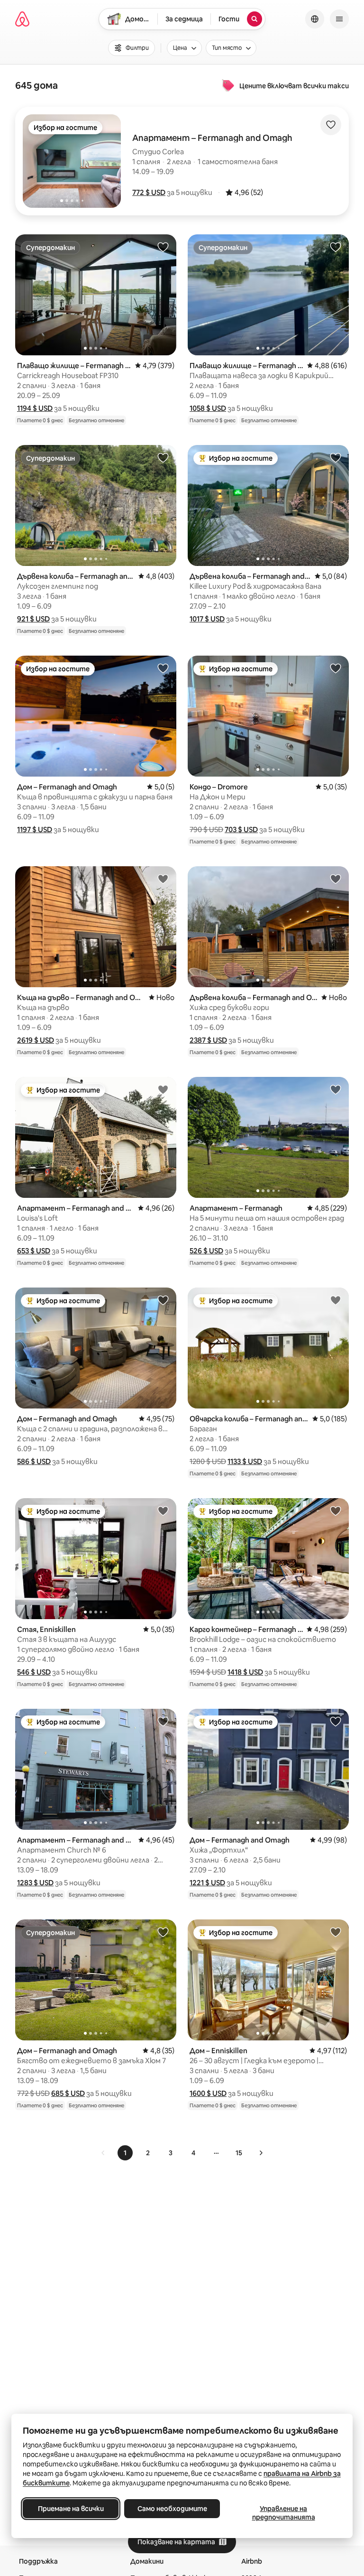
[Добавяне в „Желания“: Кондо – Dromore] (336, 668)
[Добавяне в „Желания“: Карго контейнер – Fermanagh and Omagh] (336, 1510)
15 (239, 2153)
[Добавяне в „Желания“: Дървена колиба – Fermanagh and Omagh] (163, 457)
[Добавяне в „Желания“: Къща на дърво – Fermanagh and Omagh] (163, 879)
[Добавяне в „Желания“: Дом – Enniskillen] (336, 1932)
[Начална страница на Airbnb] (22, 19)
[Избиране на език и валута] (315, 19)
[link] (103, 2153)
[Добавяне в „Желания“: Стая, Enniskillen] (163, 1510)
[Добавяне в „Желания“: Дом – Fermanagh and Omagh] (163, 668)
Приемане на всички (71, 2509)
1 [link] (125, 2153)
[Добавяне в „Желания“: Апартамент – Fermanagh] (336, 1089)
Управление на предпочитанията (284, 2513)
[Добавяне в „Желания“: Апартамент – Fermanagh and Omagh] (163, 1089)
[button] (149, 192)
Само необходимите (172, 2509)
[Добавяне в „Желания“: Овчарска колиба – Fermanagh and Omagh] (336, 1300)
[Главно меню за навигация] (339, 19)
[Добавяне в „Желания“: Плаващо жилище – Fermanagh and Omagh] (163, 247)
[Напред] (261, 2153)
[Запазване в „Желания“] (331, 125)
